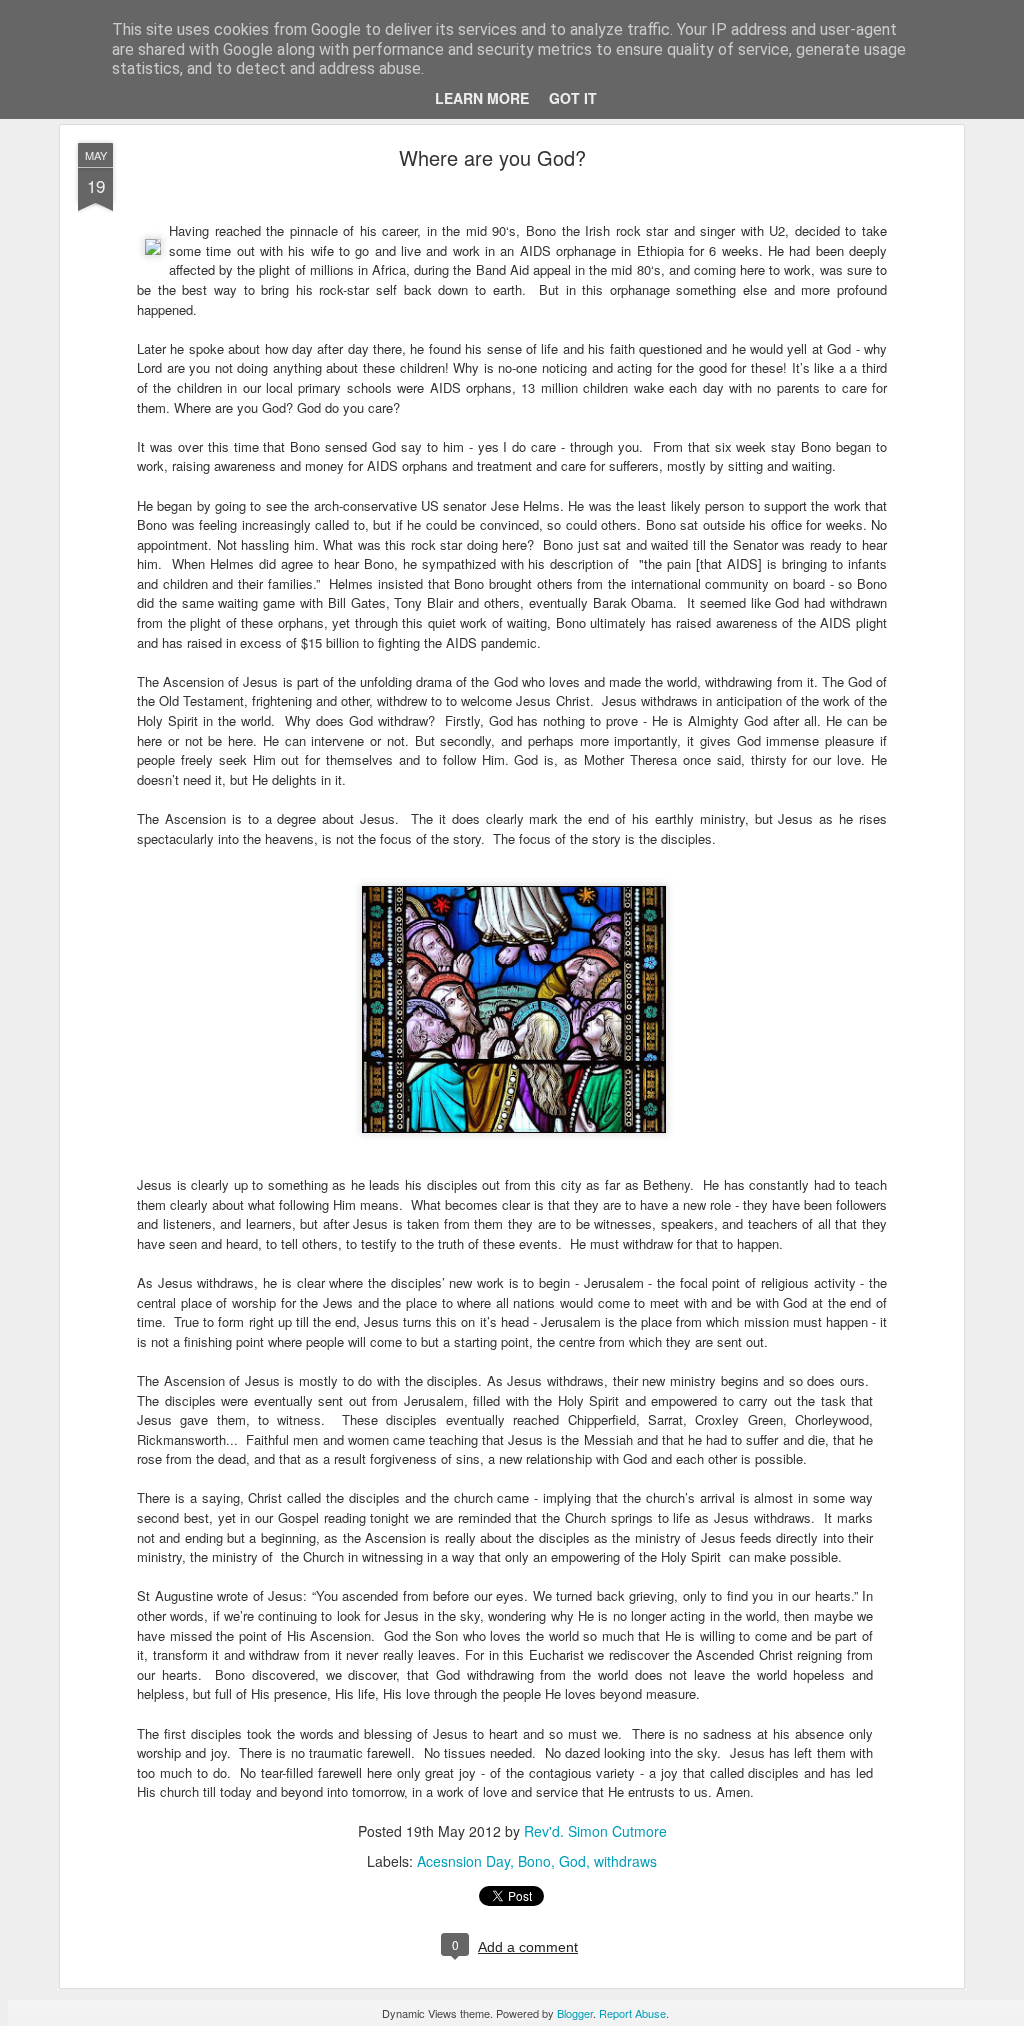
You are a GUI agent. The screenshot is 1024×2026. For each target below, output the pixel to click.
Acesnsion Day (463, 1861)
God (572, 1861)
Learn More (482, 98)
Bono (534, 1861)
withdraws (625, 1861)
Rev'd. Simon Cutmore (595, 1831)
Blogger (575, 2013)
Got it (573, 98)
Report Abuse (632, 2013)
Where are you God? (492, 157)
